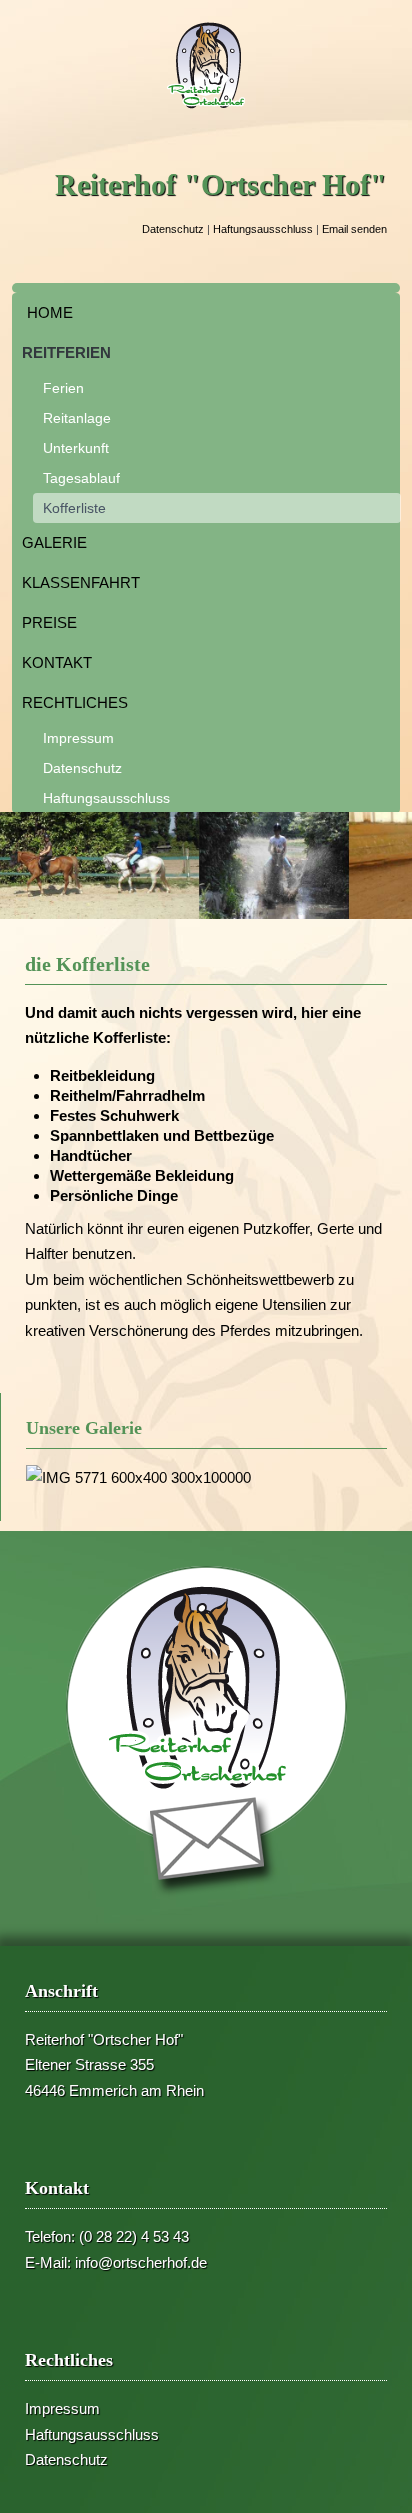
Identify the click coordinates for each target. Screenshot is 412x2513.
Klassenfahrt (81, 582)
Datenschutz (173, 229)
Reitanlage (77, 418)
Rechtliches (75, 702)
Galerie (54, 542)
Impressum (78, 738)
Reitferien (66, 352)
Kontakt (57, 662)
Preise (49, 622)
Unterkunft (76, 448)
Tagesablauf (81, 478)
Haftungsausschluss (263, 229)
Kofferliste (74, 508)
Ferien (63, 388)
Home (50, 312)
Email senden (354, 229)
